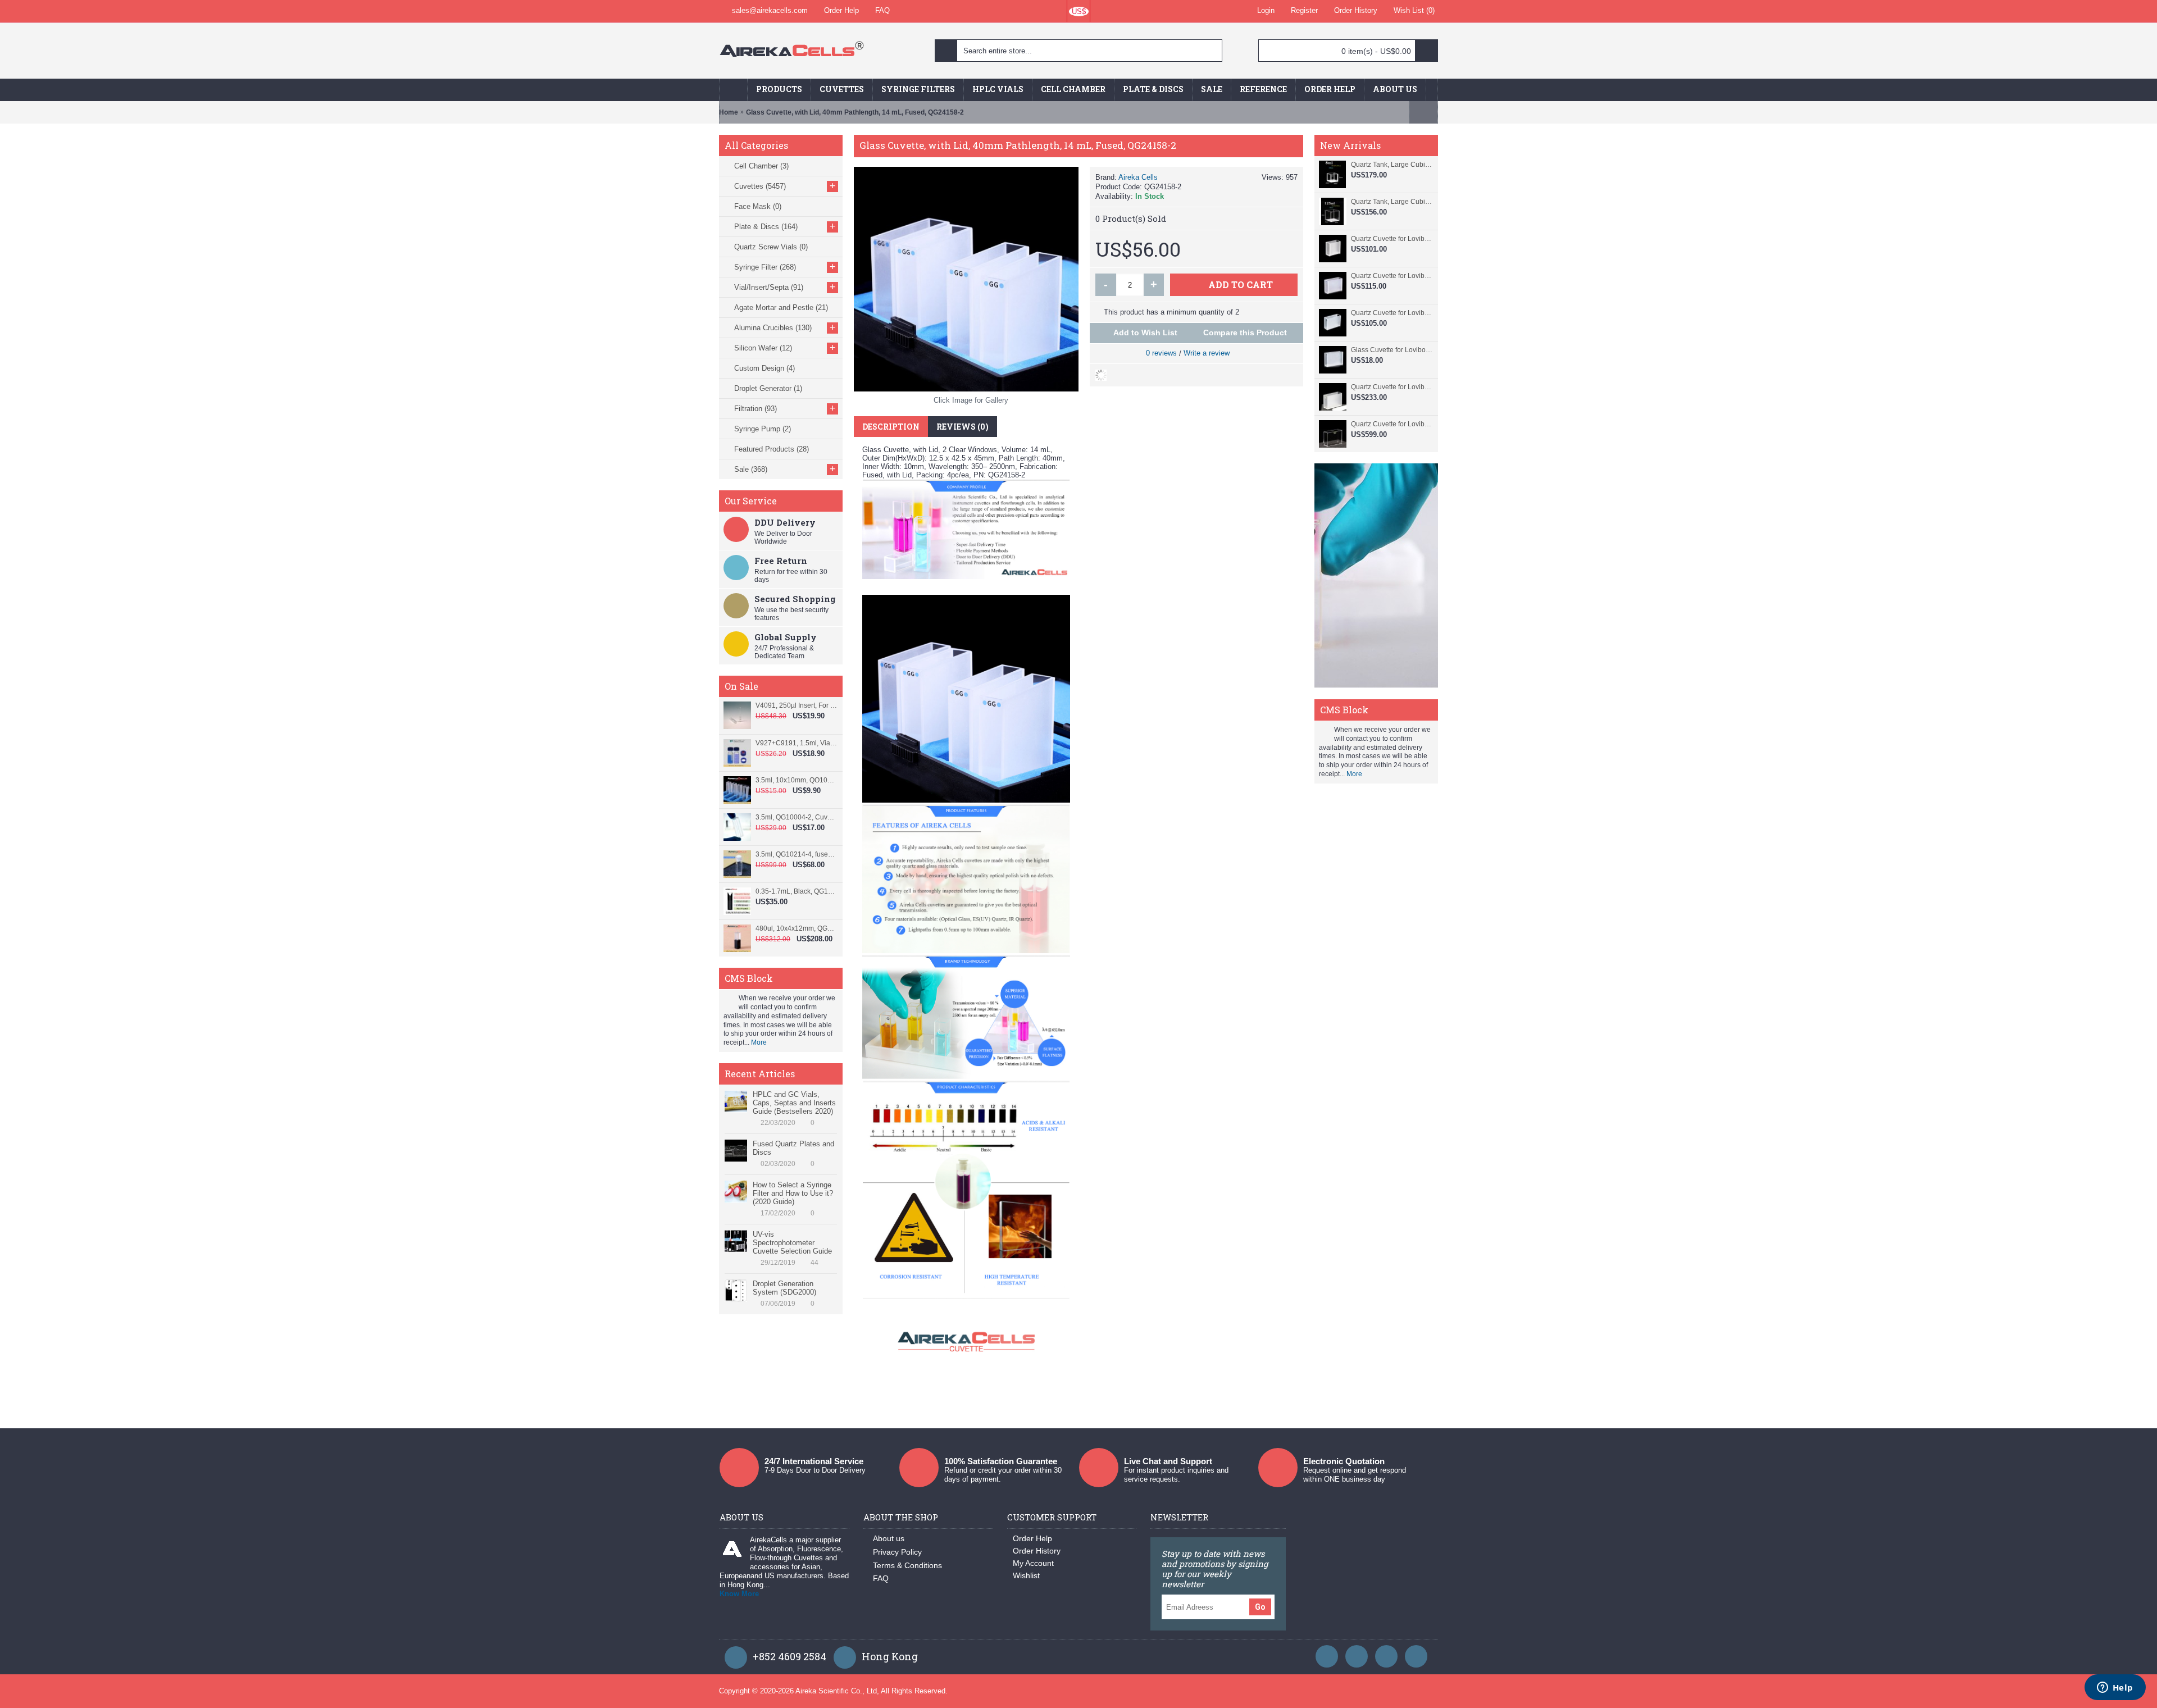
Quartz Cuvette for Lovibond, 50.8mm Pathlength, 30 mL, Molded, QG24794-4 (1392, 424)
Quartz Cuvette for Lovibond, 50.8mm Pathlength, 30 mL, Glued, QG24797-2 (1392, 313)
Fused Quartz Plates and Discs (793, 1148)
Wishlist (1026, 1575)
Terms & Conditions (907, 1565)
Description (891, 427)
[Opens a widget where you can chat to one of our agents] (2115, 1688)
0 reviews (1161, 353)
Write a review (1207, 353)
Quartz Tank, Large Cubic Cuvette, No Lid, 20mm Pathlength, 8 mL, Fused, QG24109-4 (1392, 165)
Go (1260, 1607)
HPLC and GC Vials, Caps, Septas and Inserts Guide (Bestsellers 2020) (794, 1103)
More (759, 1042)
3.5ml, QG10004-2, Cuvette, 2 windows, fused (796, 817)
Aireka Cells (1138, 177)
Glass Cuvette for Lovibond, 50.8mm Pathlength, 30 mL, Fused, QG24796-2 (1392, 350)
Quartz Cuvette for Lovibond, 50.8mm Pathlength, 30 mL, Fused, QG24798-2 (1392, 276)
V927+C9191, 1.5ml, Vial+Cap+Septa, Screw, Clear (796, 743)
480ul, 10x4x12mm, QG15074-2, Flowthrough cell (796, 928)
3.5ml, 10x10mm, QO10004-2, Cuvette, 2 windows (796, 780)
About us (889, 1538)
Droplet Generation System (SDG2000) (784, 1288)
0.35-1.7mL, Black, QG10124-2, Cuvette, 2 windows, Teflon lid (796, 891)
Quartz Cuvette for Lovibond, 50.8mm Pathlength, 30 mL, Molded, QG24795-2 (1392, 387)
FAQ (881, 1578)
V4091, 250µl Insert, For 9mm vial (796, 705)
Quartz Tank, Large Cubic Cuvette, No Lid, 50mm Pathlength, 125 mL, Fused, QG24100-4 (1392, 202)
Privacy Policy (897, 1552)
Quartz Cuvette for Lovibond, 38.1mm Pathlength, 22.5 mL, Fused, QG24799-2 (1392, 239)
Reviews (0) (963, 427)
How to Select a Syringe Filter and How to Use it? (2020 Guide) (793, 1193)
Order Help (1032, 1538)
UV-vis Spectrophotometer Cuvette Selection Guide (792, 1243)
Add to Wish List (1145, 333)
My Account (1033, 1563)
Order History (1037, 1551)
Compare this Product (1245, 333)
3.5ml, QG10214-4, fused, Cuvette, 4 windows (796, 854)
